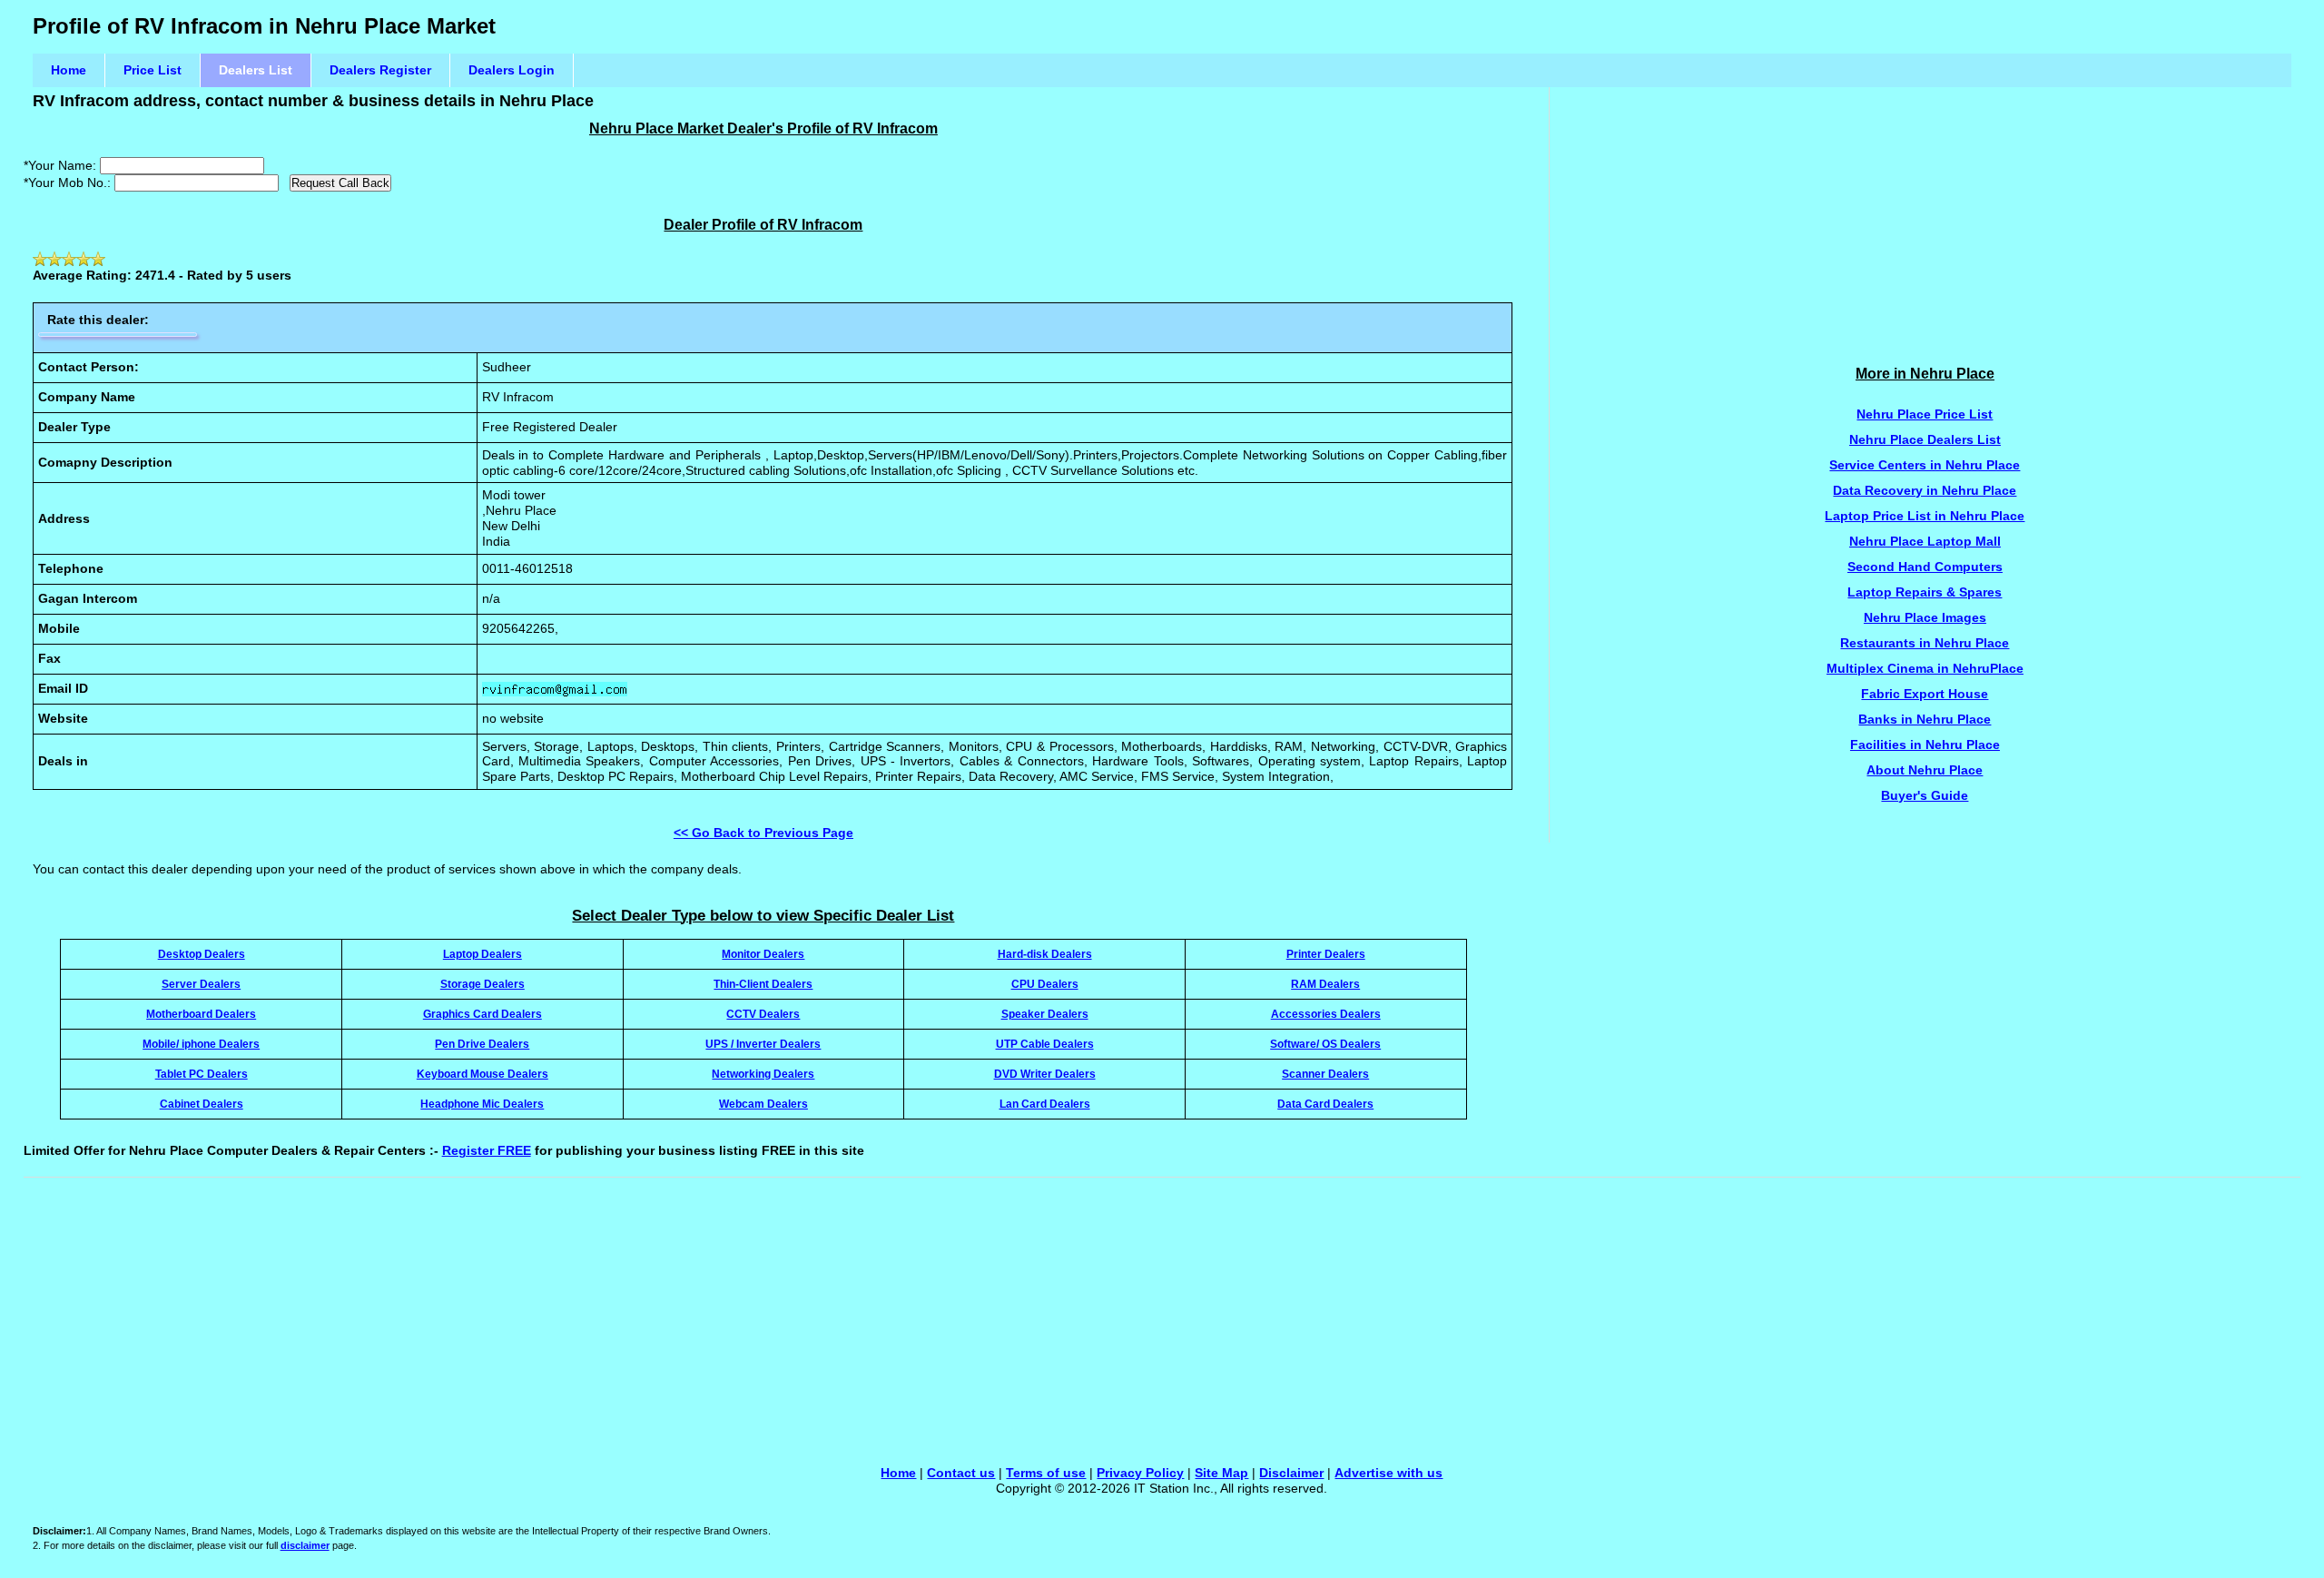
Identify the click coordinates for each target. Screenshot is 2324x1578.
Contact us (961, 1473)
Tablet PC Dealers (202, 1074)
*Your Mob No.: (67, 182)
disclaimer (305, 1545)
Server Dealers (201, 984)
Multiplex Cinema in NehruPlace (1925, 668)
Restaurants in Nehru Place (1925, 643)
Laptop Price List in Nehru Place (1925, 516)
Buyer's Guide (1925, 795)
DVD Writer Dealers (1045, 1074)
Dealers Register (380, 70)
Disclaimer (1291, 1473)
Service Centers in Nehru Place (1925, 465)
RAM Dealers (1325, 984)
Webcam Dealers (763, 1104)
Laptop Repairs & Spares (1925, 592)
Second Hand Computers (1925, 567)
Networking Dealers (763, 1074)
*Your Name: (60, 165)
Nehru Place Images (1925, 617)
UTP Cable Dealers (1045, 1044)
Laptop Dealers (483, 954)
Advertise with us (1388, 1473)
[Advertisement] (1925, 214)
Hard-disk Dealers (1045, 954)
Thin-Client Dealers (763, 984)
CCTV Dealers (763, 1014)
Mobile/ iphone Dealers (201, 1044)
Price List (153, 70)
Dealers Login (512, 70)
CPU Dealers (1045, 984)
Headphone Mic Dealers (482, 1104)
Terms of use (1046, 1473)
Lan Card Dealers (1045, 1104)
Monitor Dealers (763, 954)
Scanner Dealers (1325, 1074)
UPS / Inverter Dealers (763, 1044)
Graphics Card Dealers (483, 1014)
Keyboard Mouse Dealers (483, 1074)
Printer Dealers (1326, 954)
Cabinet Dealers (202, 1104)
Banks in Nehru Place (1925, 719)
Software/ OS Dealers (1325, 1044)
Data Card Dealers (1325, 1104)
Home (69, 70)
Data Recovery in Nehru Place (1925, 490)
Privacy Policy (1140, 1473)
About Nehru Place (1925, 770)
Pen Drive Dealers (482, 1044)
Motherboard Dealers (201, 1014)
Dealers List (256, 70)
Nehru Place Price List (1925, 414)
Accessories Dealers (1326, 1014)
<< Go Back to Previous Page (763, 833)
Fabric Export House (1925, 694)
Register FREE (487, 1150)
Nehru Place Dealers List (1925, 439)
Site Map (1221, 1473)
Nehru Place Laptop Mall (1925, 541)
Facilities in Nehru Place (1925, 745)
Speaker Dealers (1045, 1014)
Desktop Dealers (202, 954)
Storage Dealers (483, 984)
